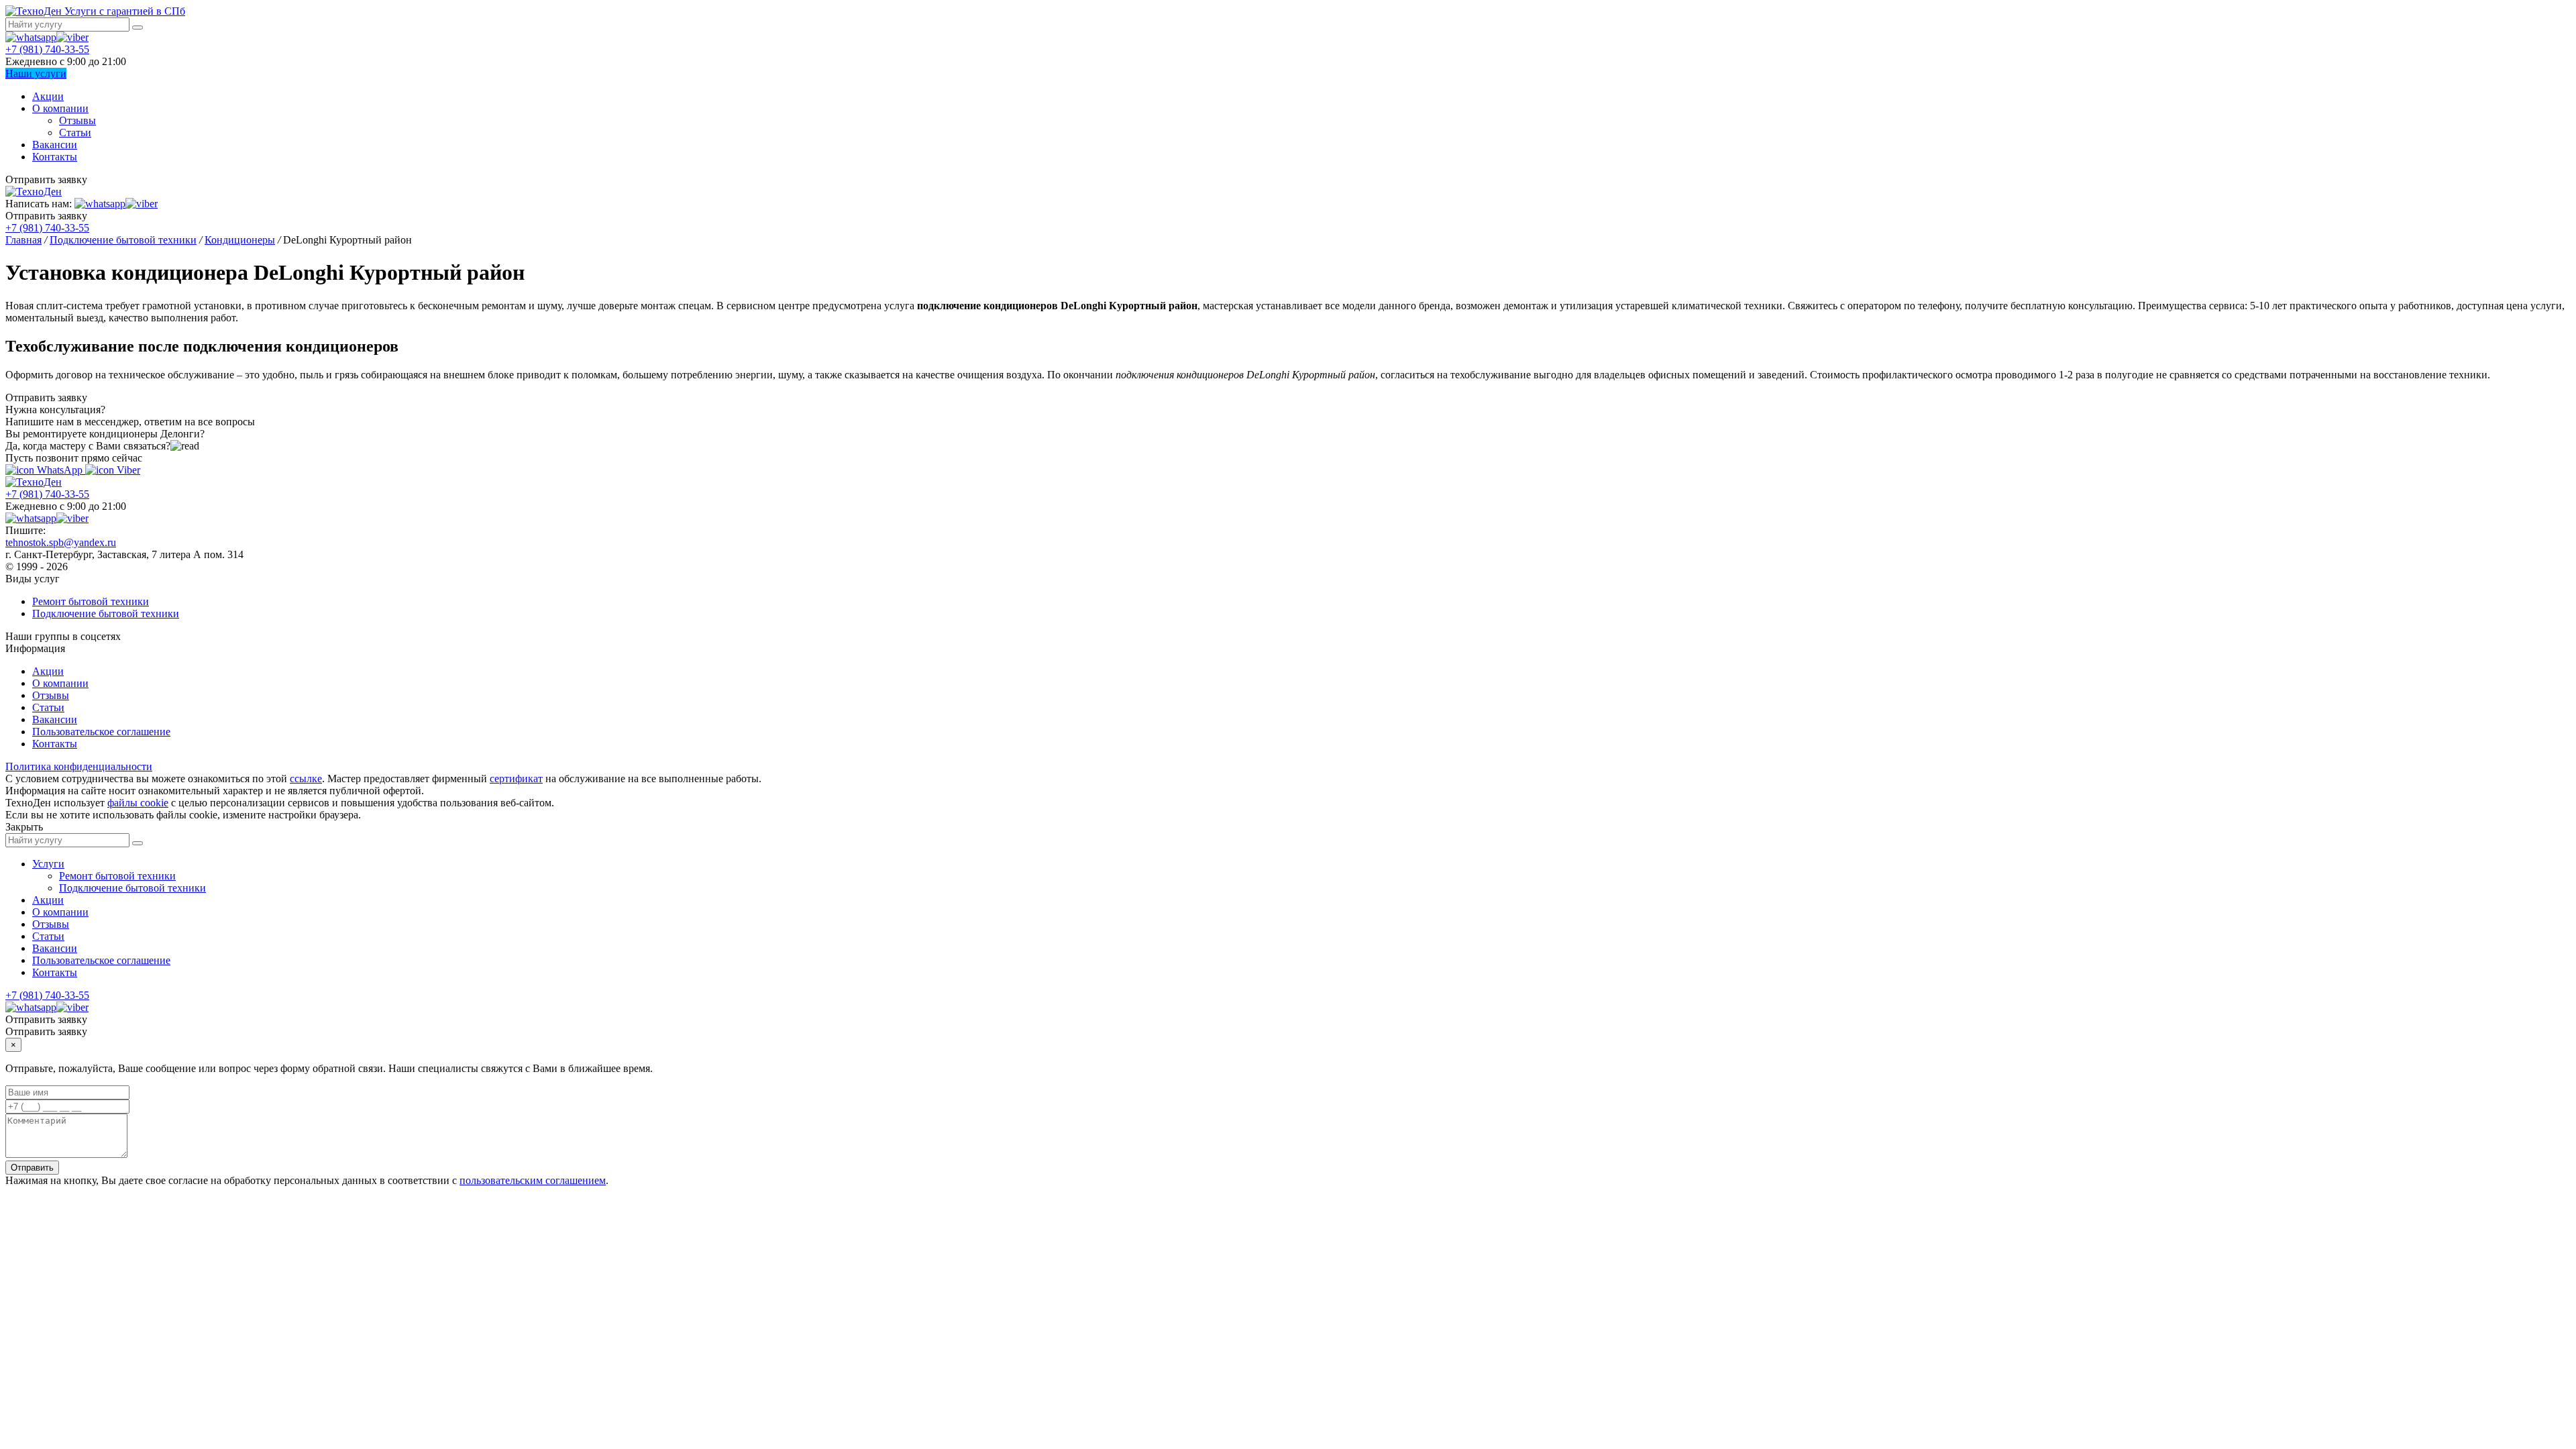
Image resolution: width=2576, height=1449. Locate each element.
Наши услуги (36, 73)
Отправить (32, 1168)
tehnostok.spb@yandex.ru (61, 542)
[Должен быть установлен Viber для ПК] (72, 37)
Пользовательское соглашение (101, 732)
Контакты (55, 157)
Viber (127, 470)
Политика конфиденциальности (79, 766)
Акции (48, 96)
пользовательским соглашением (533, 1180)
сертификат (516, 779)
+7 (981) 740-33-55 (47, 49)
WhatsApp (60, 470)
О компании (60, 108)
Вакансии (55, 145)
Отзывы (77, 120)
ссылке (306, 779)
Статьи (75, 132)
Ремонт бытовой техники (91, 601)
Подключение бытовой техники (106, 613)
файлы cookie (138, 803)
